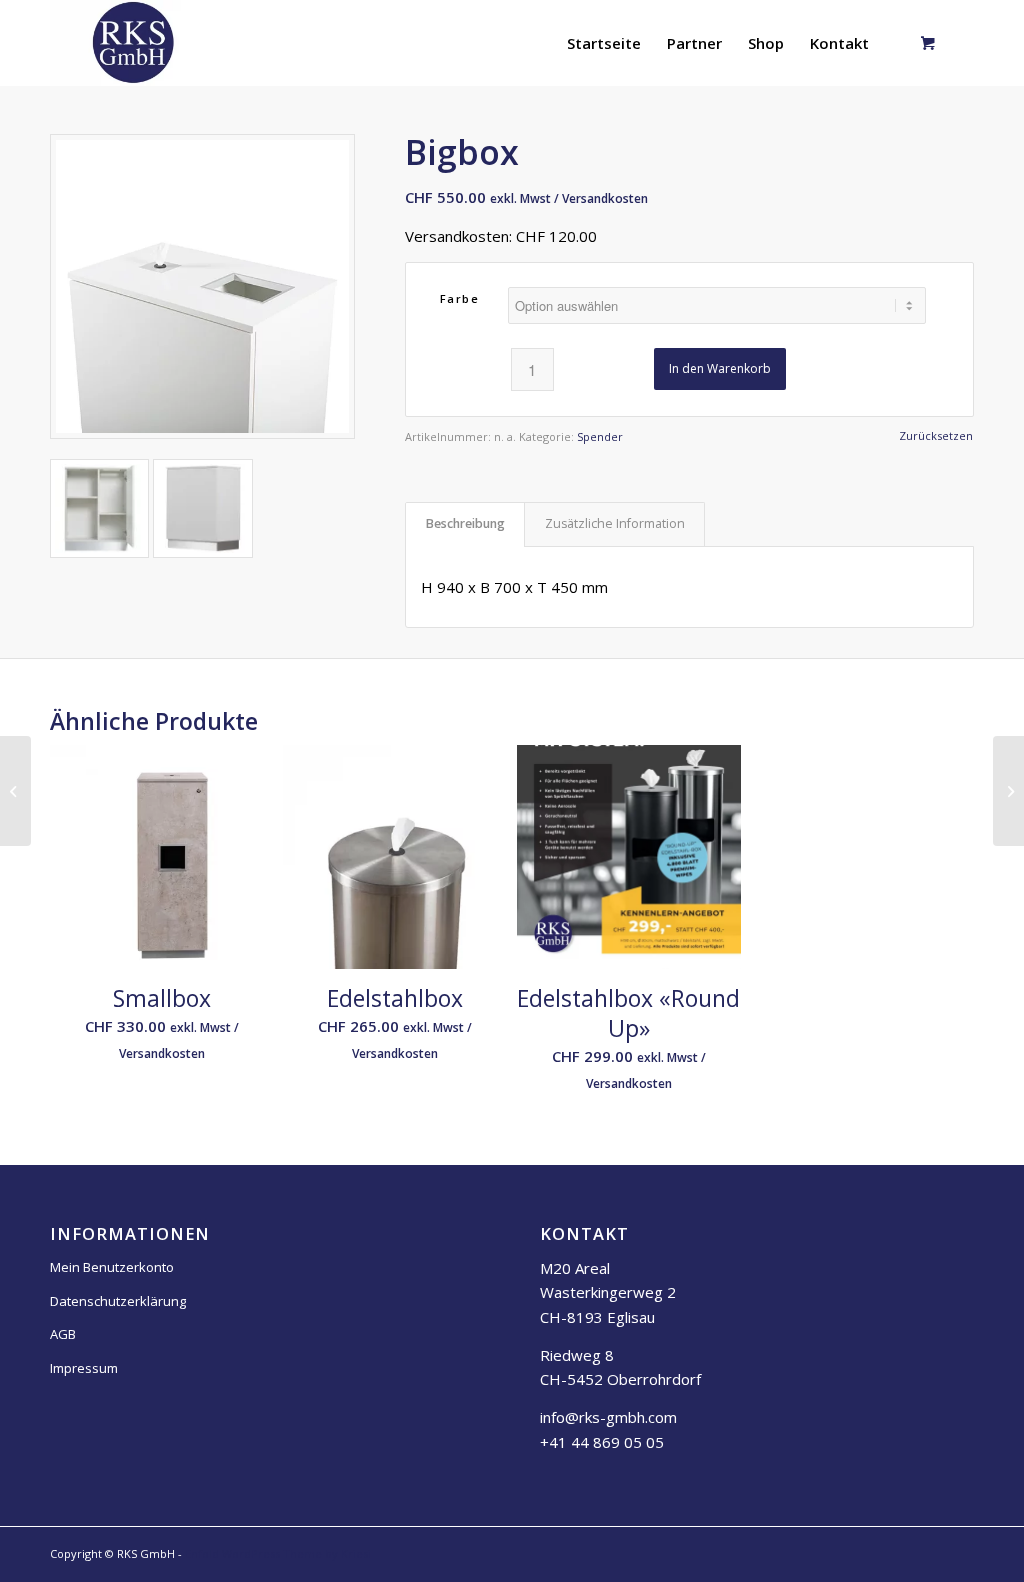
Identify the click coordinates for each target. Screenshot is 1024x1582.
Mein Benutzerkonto (112, 1267)
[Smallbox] (15, 791)
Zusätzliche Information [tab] (615, 523)
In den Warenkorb (720, 368)
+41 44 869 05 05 (602, 1442)
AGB (63, 1334)
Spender (600, 436)
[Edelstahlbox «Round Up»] (1008, 791)
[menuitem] (604, 43)
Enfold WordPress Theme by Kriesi (278, 1553)
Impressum (84, 1368)
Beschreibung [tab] (465, 523)
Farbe (460, 298)
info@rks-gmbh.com (608, 1417)
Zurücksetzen (936, 435)
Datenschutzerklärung (118, 1301)
